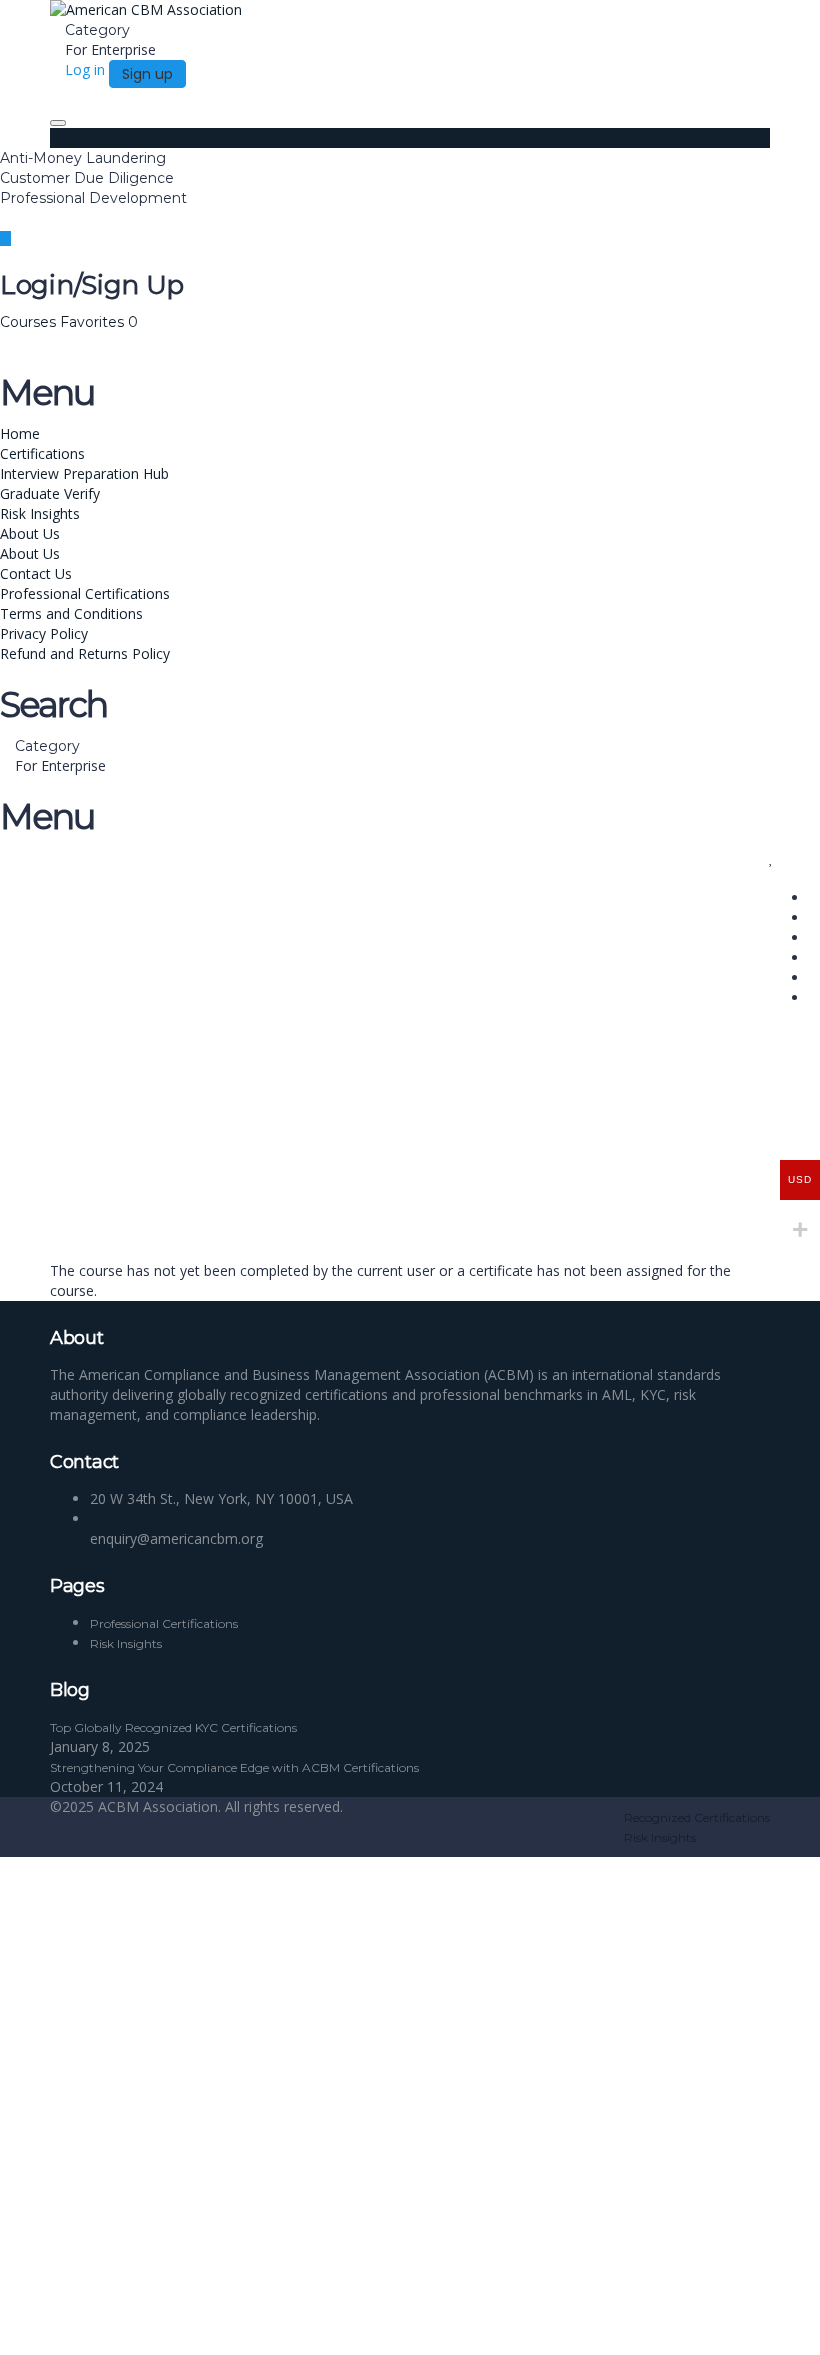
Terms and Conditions (71, 613)
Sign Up (112, 2324)
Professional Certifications (85, 593)
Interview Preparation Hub (84, 473)
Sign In (160, 2324)
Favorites (99, 322)
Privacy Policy (44, 633)
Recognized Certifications (697, 1817)
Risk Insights (40, 513)
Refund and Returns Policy (85, 653)
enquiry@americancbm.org (176, 1538)
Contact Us (36, 573)
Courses (30, 322)
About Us (30, 533)
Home (20, 433)
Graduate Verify (50, 493)
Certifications (42, 453)
